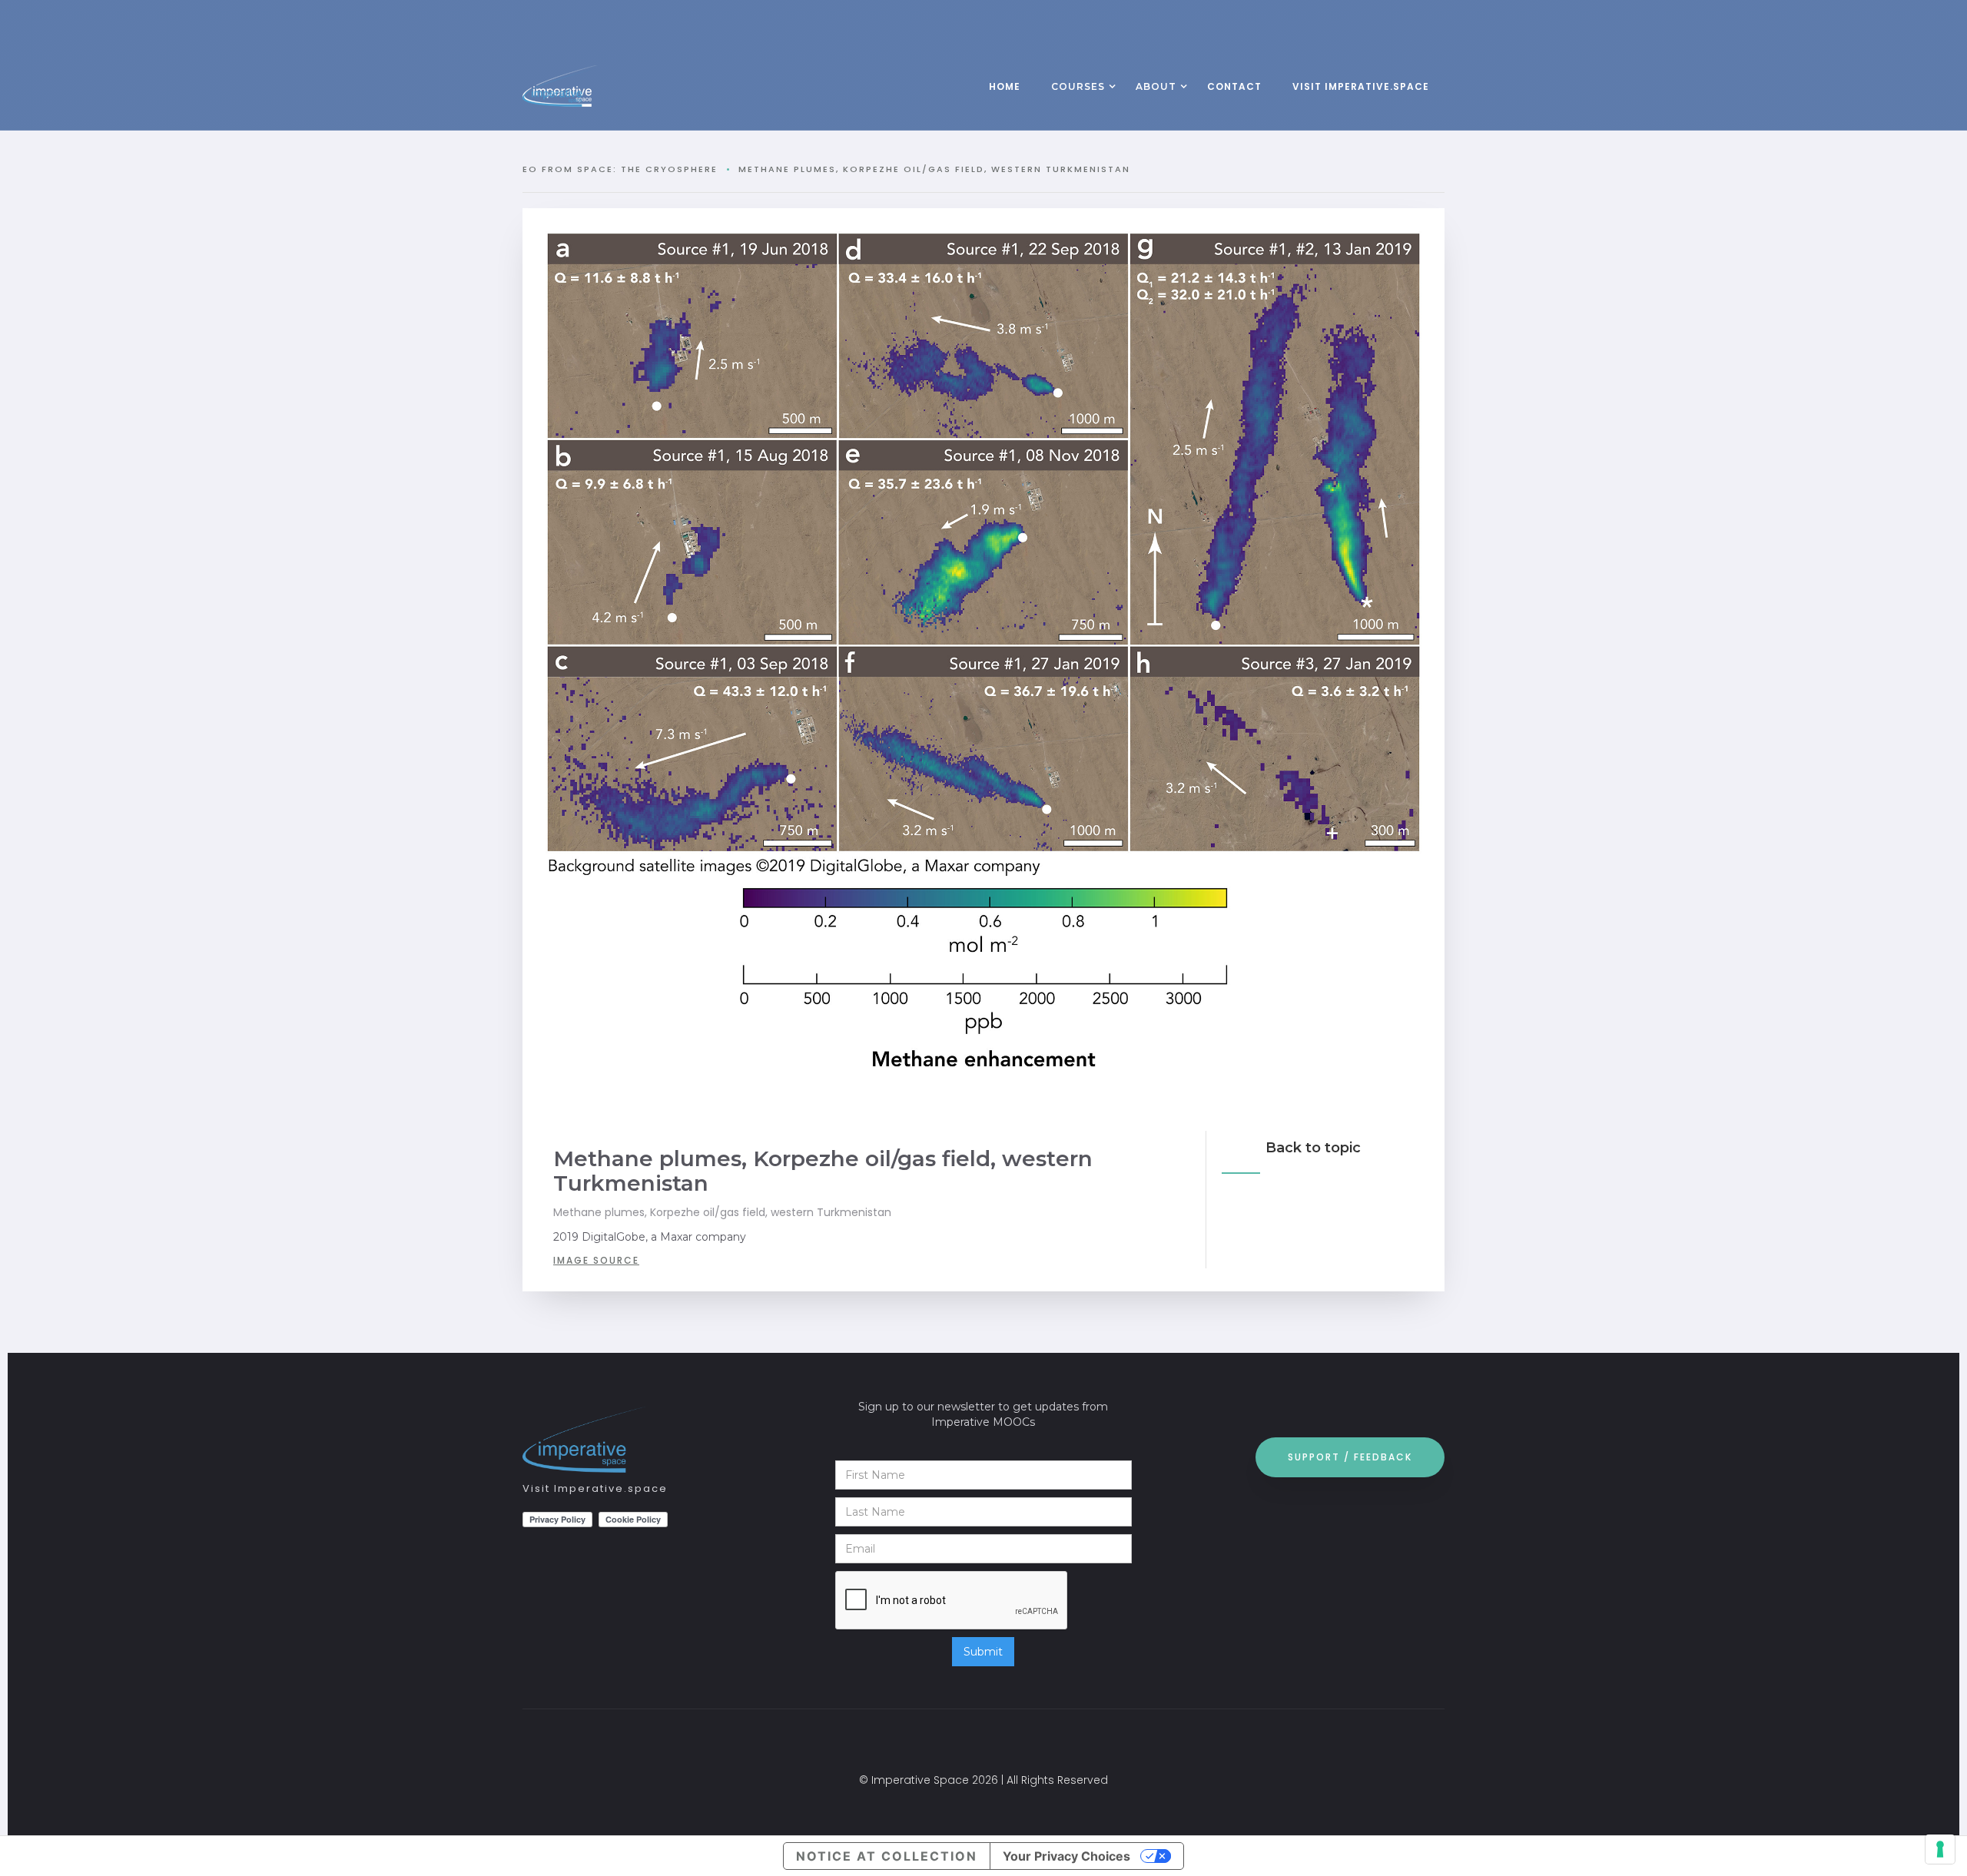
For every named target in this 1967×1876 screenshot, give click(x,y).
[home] (592, 86)
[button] (1078, 88)
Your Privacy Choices (1066, 1856)
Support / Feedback (1350, 1457)
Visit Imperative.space (595, 1488)
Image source (596, 1260)
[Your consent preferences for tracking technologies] (1940, 1849)
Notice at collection (887, 1856)
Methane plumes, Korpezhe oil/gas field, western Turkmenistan (934, 169)
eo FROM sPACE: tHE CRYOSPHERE (620, 169)
